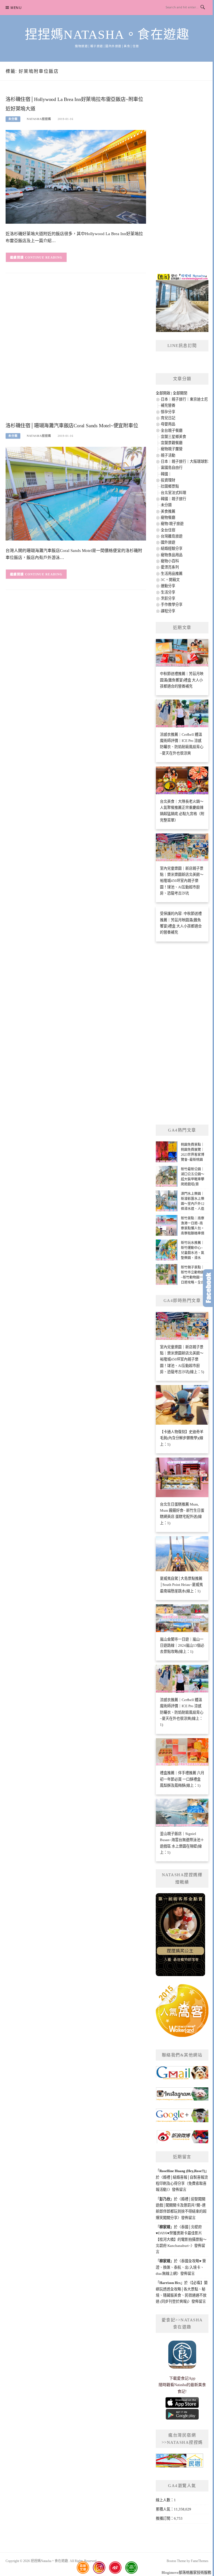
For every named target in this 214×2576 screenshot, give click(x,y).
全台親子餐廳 (172, 430)
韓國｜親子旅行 (173, 499)
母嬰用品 (168, 424)
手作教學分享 (172, 605)
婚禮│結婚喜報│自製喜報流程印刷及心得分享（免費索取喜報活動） (182, 2184)
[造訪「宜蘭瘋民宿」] (179, 2463)
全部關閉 (180, 393)
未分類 (13, 119)
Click (208, 1288)
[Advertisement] (76, 352)
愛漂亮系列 (170, 567)
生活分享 (168, 592)
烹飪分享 (168, 598)
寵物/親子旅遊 (172, 524)
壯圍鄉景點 (170, 486)
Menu (16, 8)
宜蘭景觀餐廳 (172, 443)
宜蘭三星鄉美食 (173, 437)
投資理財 (168, 480)
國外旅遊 (168, 542)
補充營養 (168, 405)
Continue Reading (44, 257)
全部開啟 (163, 393)
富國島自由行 (172, 468)
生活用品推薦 (172, 574)
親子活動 (168, 455)
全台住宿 (168, 530)
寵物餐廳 (168, 518)
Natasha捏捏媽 (39, 119)
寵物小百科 (170, 561)
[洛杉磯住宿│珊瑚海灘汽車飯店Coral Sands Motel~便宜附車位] (76, 493)
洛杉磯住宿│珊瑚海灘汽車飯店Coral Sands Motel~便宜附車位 (72, 426)
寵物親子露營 (172, 449)
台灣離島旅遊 (172, 536)
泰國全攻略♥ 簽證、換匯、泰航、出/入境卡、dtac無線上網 (181, 2267)
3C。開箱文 (170, 580)
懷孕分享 (168, 412)
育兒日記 (168, 418)
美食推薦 (168, 511)
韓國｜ (166, 474)
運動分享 (168, 586)
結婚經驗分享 (172, 548)
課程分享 (168, 611)
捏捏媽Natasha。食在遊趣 (107, 35)
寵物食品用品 (172, 555)
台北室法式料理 (173, 493)
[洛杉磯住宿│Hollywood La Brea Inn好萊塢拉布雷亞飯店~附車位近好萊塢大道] (76, 176)
